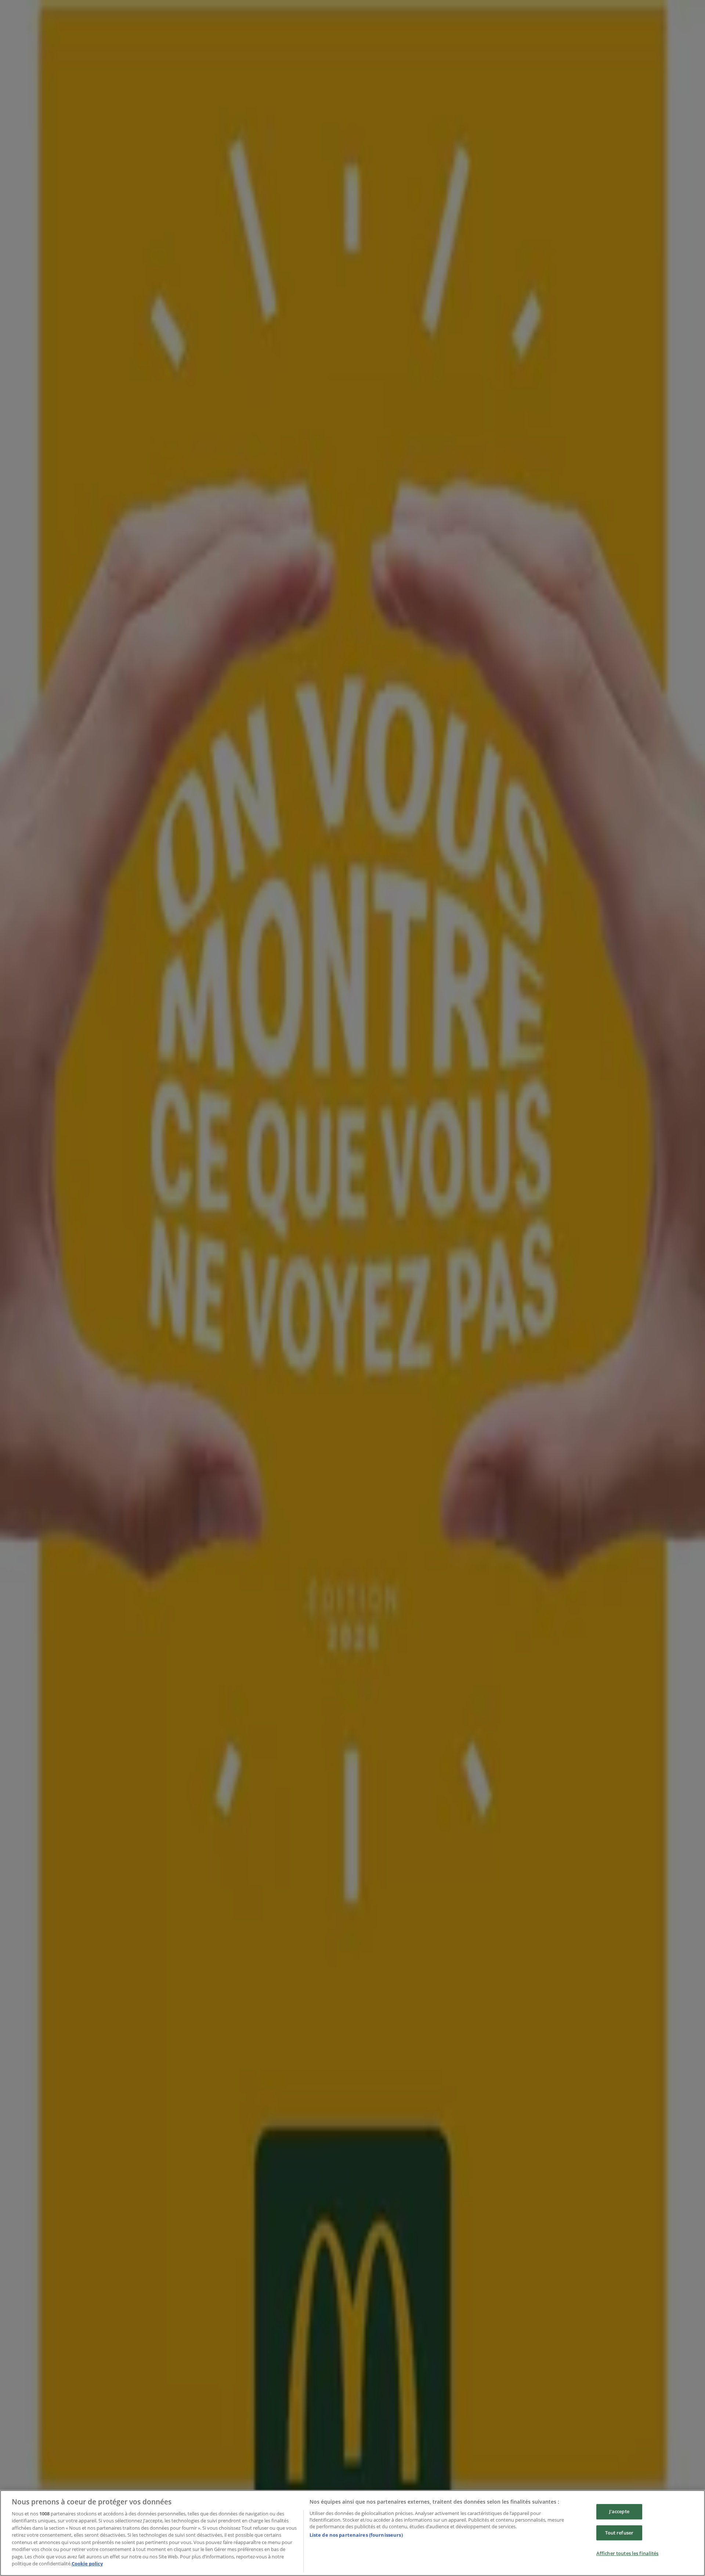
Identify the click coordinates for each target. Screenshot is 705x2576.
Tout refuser (619, 2533)
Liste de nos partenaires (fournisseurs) (356, 2535)
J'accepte (619, 2511)
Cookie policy (87, 2564)
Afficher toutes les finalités (628, 2553)
